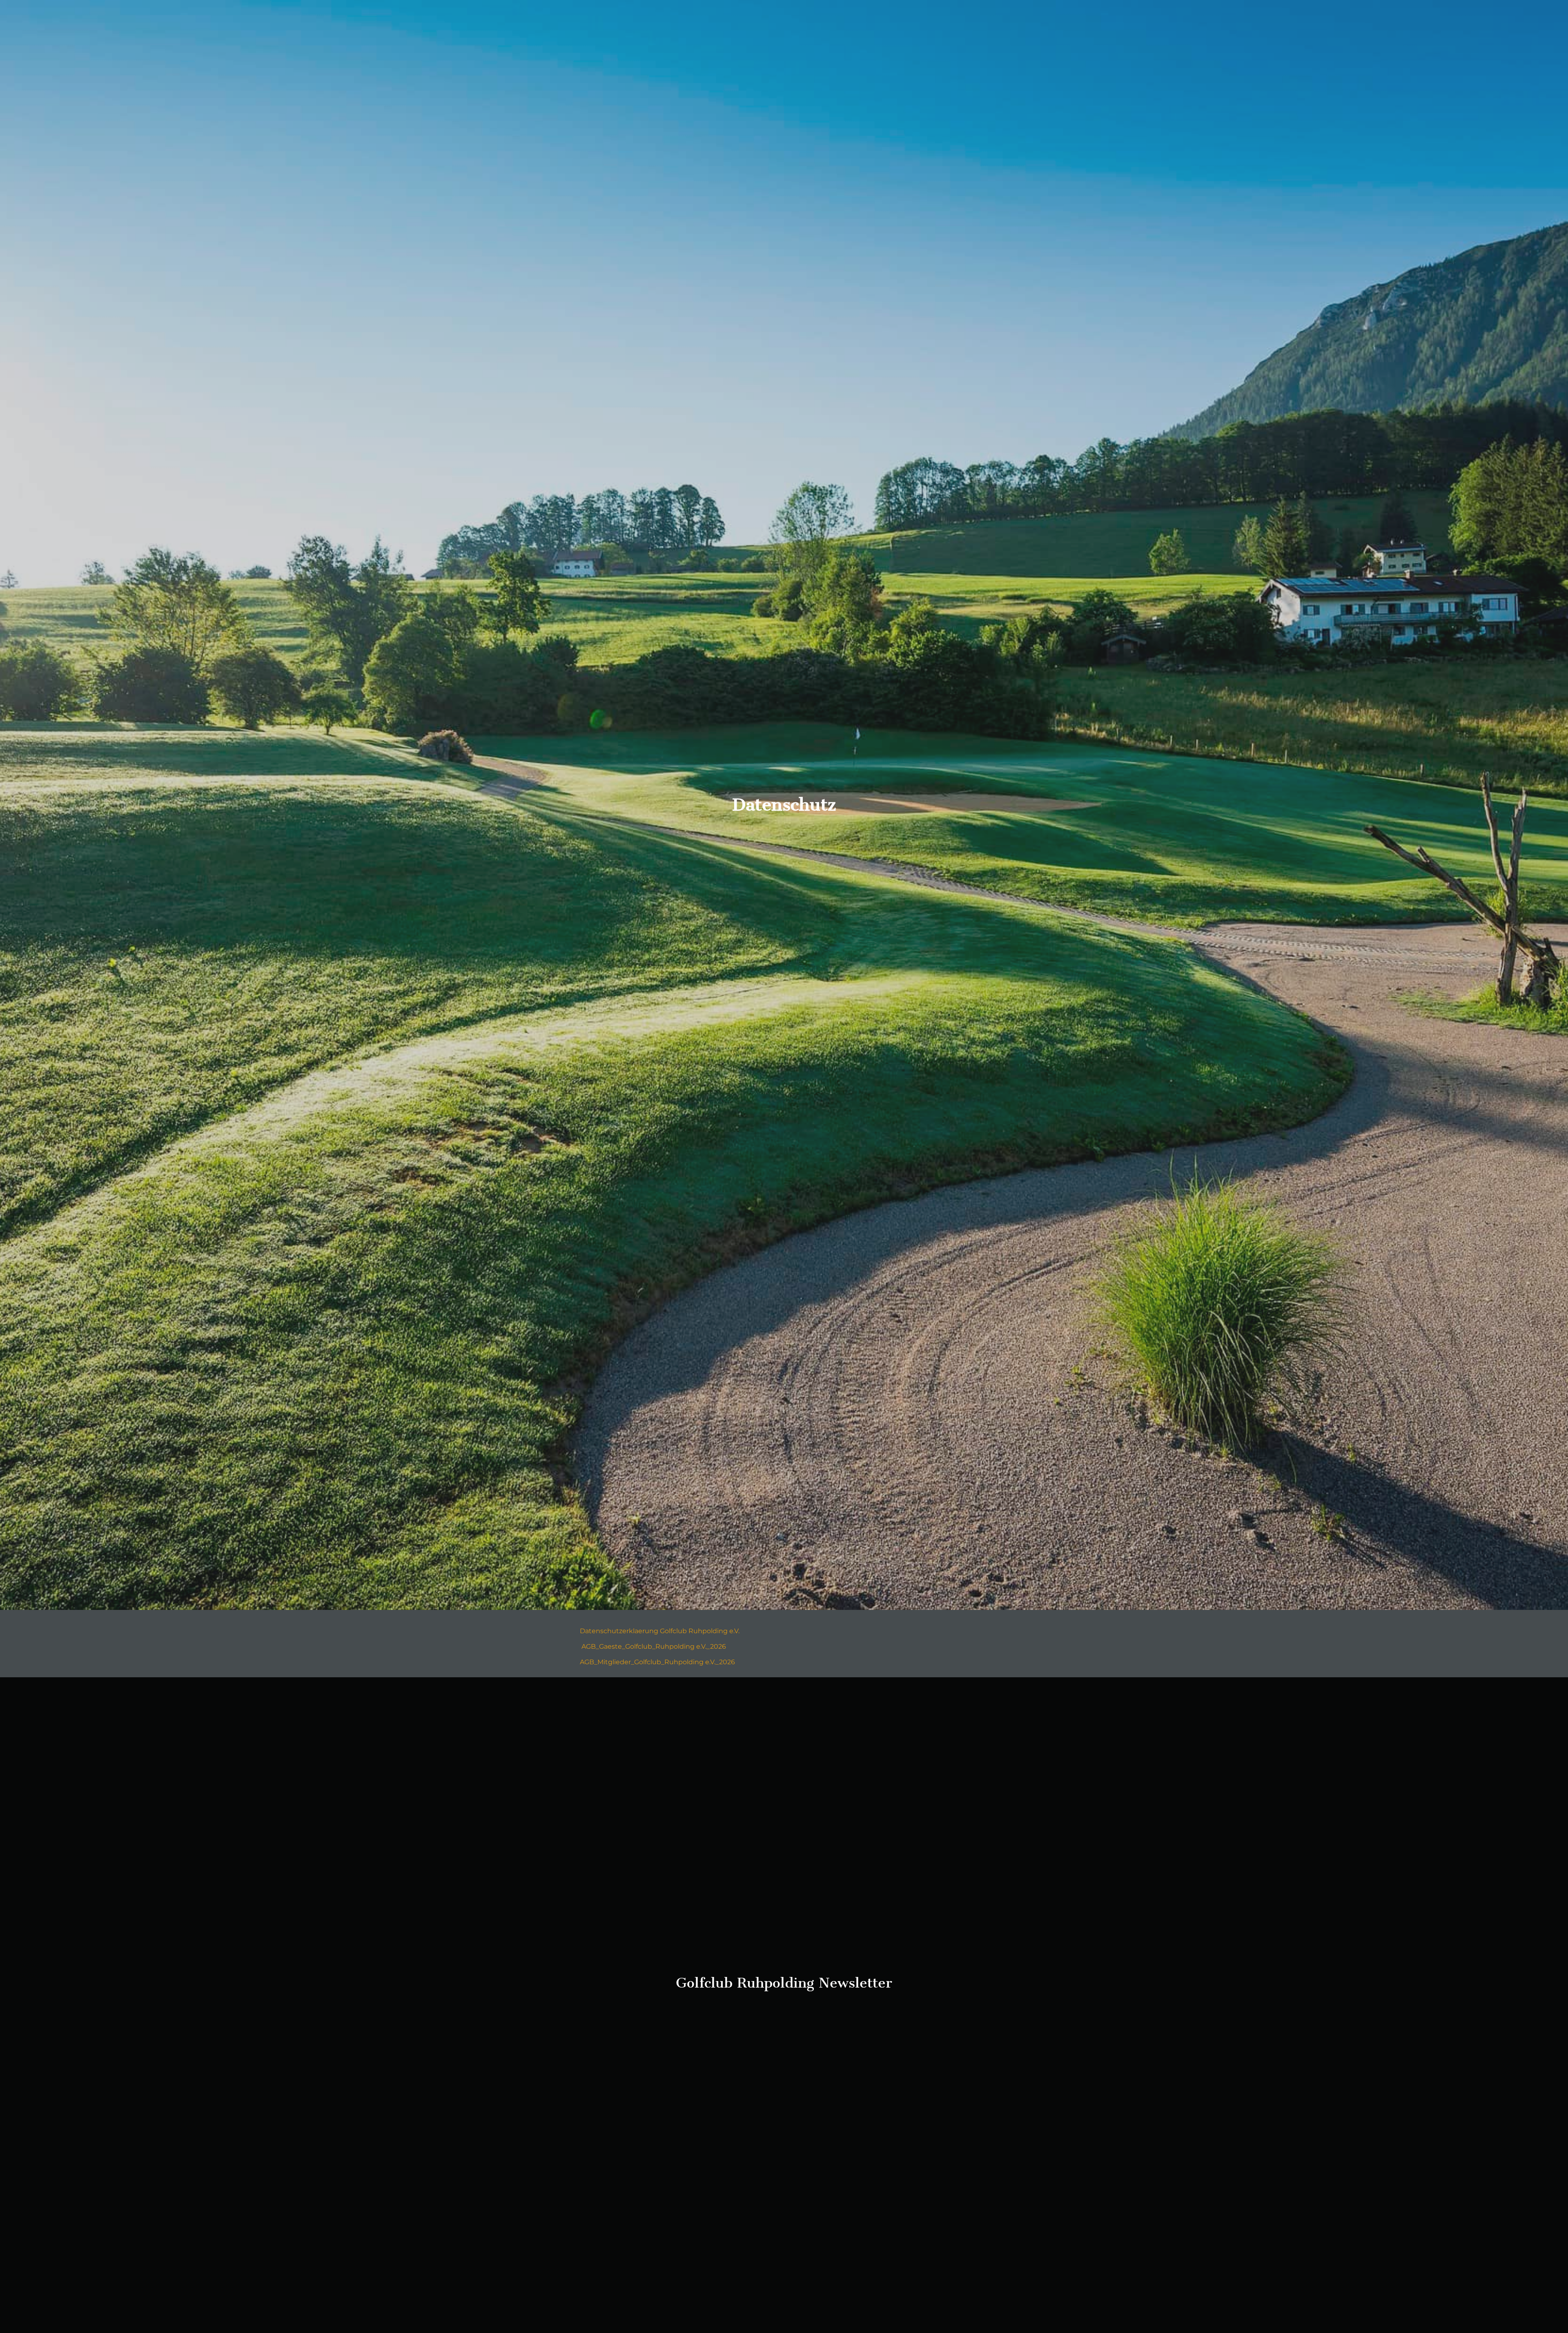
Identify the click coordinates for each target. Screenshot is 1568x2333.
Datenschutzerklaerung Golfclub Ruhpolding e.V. (660, 1631)
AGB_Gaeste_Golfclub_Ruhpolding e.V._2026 (654, 1646)
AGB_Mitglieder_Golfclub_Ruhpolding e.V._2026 (657, 1662)
